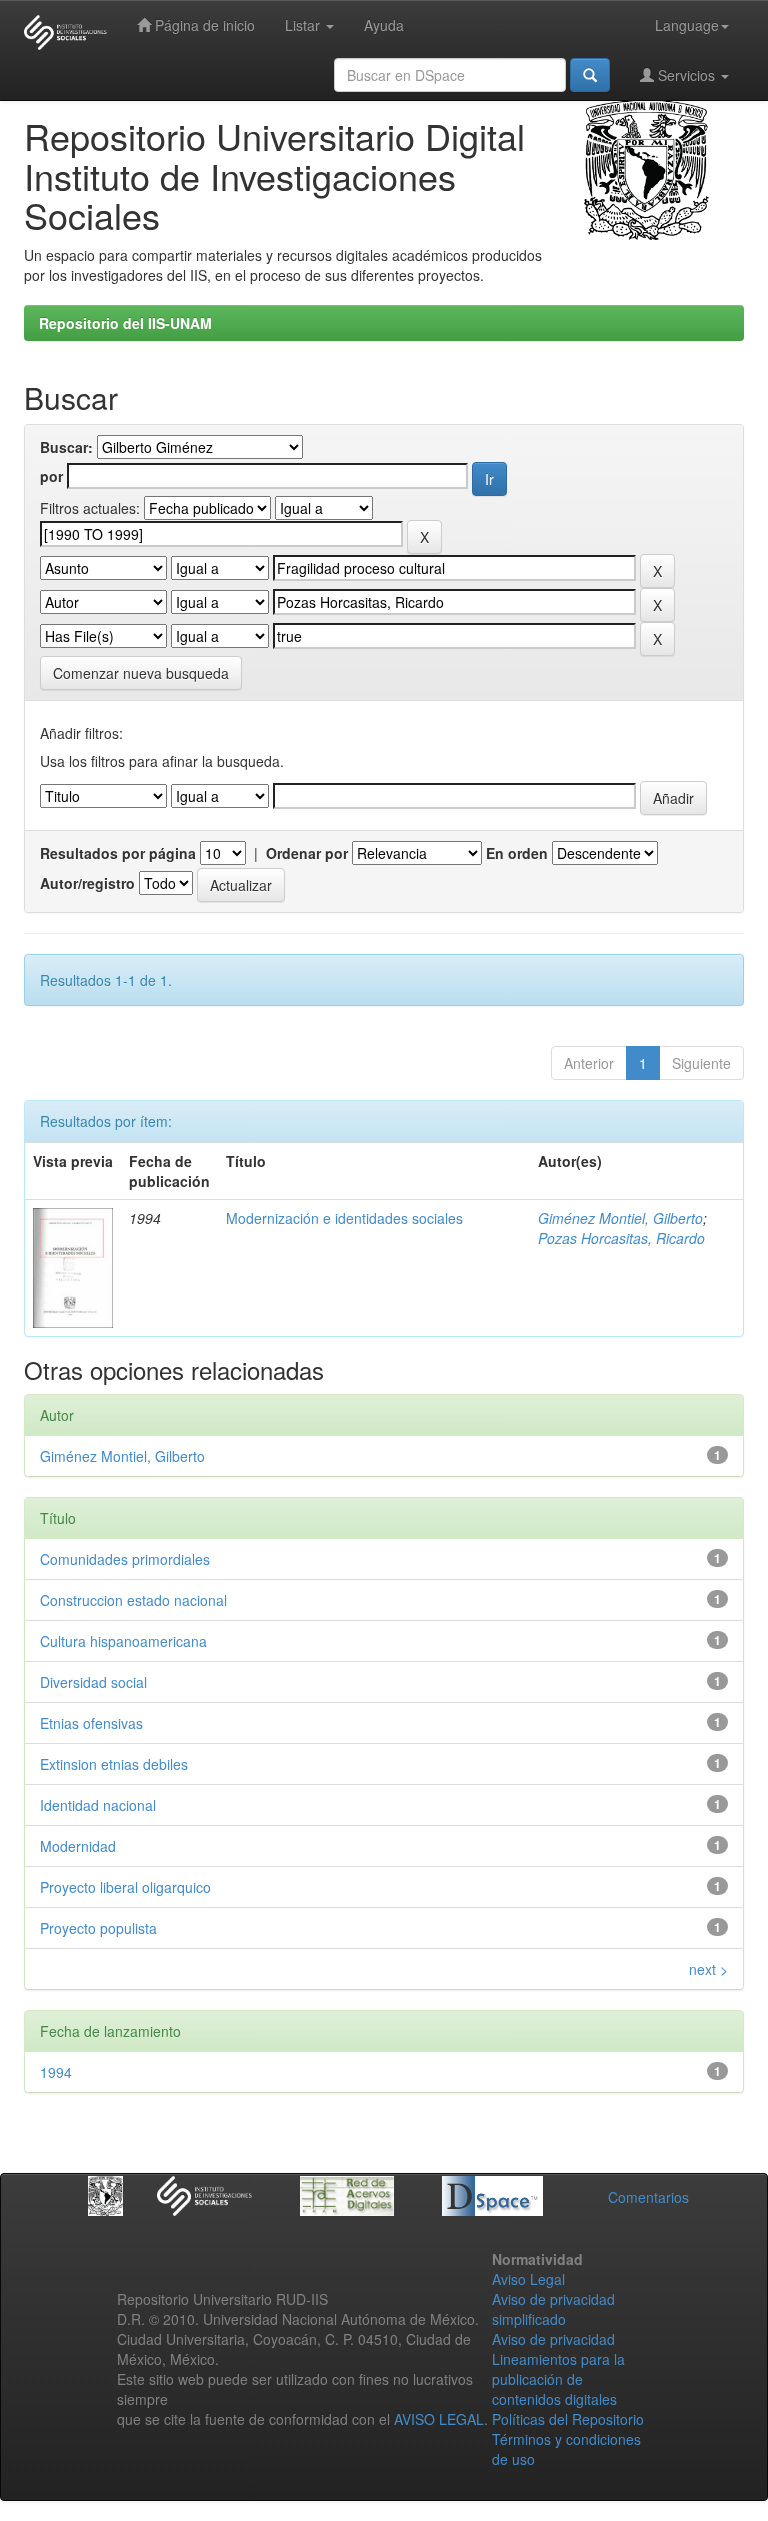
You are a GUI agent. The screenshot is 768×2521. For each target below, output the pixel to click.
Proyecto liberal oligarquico (125, 1887)
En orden (517, 853)
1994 (56, 2072)
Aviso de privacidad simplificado (553, 2309)
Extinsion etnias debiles (114, 1764)
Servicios (686, 75)
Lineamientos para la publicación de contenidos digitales (558, 2379)
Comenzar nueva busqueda (141, 673)
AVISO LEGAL (439, 2419)
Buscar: (66, 447)
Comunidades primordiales (125, 1559)
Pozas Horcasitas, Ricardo (621, 1238)
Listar (304, 25)
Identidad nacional (98, 1805)
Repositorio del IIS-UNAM (125, 323)
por (51, 476)
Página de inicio (203, 25)
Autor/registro (87, 883)
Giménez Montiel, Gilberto (620, 1218)
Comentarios (648, 2197)
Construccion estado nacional (133, 1600)
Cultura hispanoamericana (123, 1641)
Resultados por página (118, 853)
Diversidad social (93, 1682)
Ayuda (384, 25)
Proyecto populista (98, 1928)
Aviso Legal (528, 2279)
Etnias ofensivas (91, 1723)
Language (687, 25)
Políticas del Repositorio (568, 2419)
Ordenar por (307, 853)
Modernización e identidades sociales (344, 1218)
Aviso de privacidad (553, 2339)
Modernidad (78, 1846)
